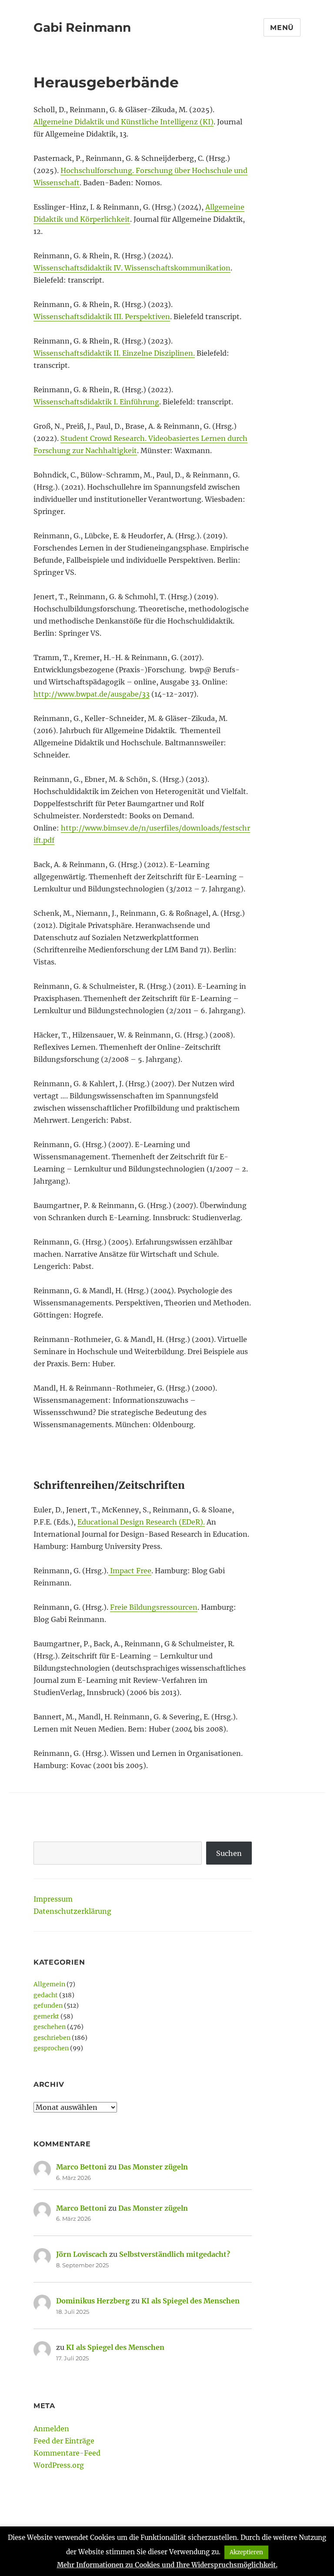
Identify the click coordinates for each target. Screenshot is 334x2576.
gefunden (48, 2005)
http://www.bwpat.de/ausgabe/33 (92, 694)
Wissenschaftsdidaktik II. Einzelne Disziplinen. (114, 353)
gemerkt (46, 2016)
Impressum (53, 1899)
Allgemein (49, 1984)
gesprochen (51, 2048)
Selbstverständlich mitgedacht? (175, 2254)
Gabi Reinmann (82, 27)
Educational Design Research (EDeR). (141, 1522)
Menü (282, 28)
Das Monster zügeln (153, 2167)
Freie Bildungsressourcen (154, 1607)
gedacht (46, 1995)
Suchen (229, 1853)
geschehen (50, 2027)
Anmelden (51, 2429)
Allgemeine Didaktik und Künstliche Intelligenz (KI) (124, 122)
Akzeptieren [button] (246, 2552)
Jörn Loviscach (82, 2254)
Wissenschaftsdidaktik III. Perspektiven (102, 317)
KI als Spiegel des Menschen (190, 2301)
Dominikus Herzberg (93, 2301)
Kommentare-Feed (67, 2453)
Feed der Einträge (64, 2441)
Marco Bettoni (81, 2167)
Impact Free (130, 1571)
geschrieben (52, 2038)
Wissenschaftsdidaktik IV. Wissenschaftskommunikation (132, 268)
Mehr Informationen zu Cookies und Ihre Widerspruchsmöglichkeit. (167, 2565)
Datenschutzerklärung (72, 1911)
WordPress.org (59, 2465)
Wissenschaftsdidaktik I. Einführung (96, 402)
